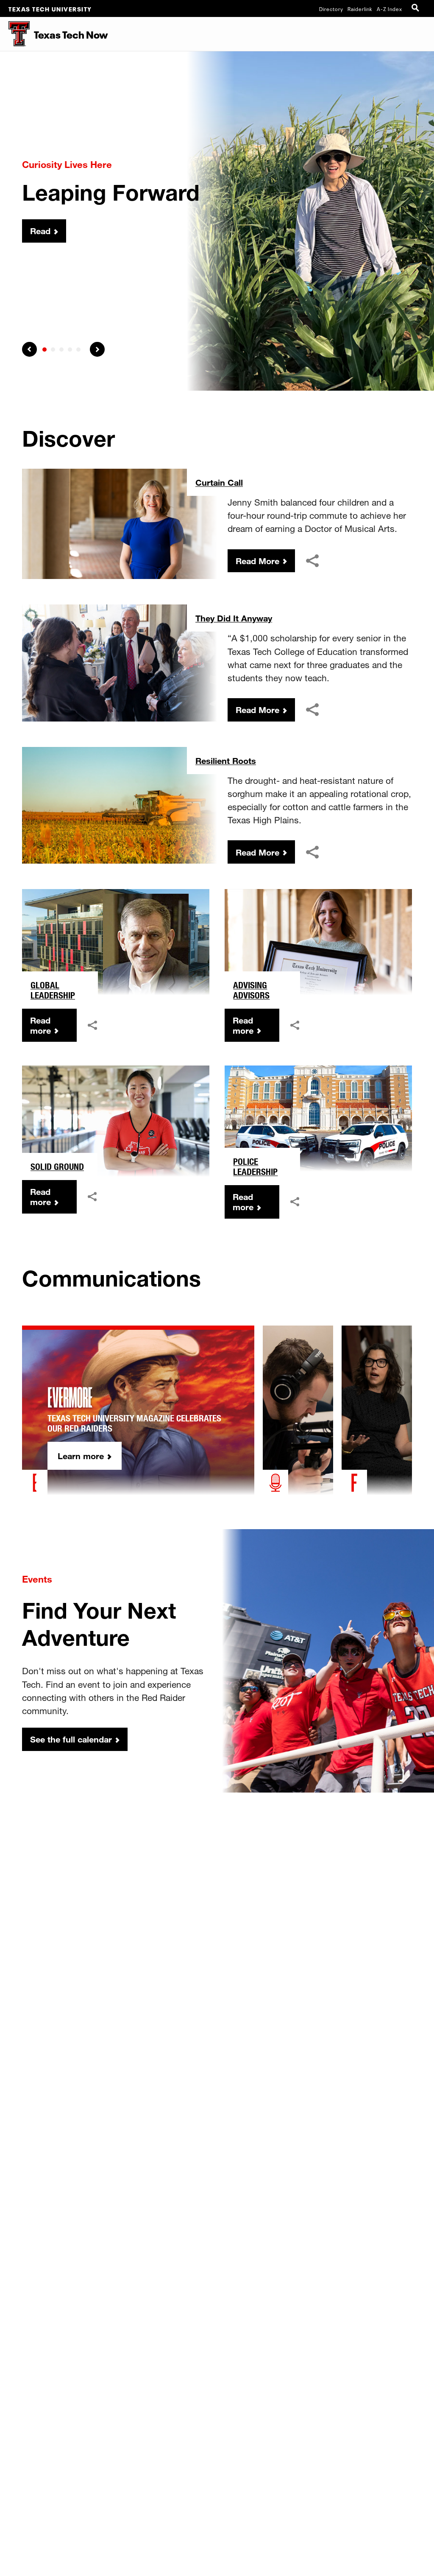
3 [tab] (61, 350)
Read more (40, 1025)
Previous (29, 349)
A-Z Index (389, 8)
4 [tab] (70, 350)
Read (40, 231)
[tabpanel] (217, 221)
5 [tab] (78, 350)
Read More (257, 561)
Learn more (81, 1456)
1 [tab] (45, 350)
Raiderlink (360, 8)
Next (97, 349)
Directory (331, 8)
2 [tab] (53, 350)
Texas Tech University (50, 8)
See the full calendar (71, 1739)
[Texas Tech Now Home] (15, 34)
